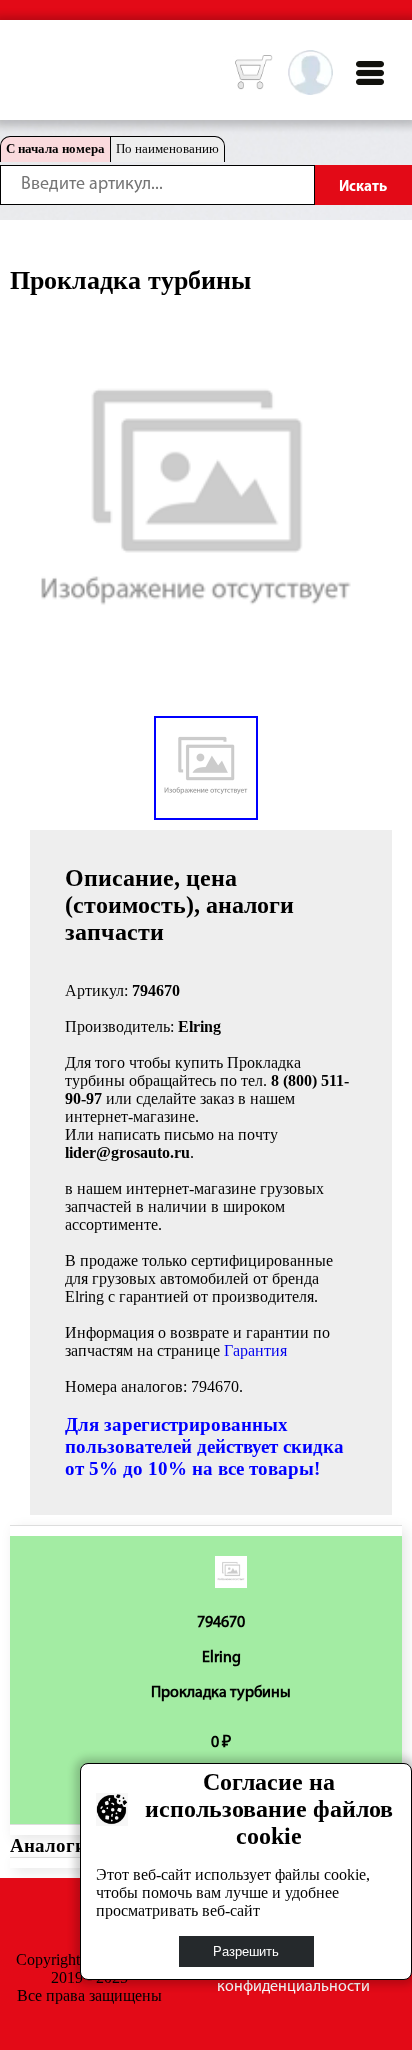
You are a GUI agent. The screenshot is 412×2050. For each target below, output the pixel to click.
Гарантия (255, 1350)
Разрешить (246, 1951)
